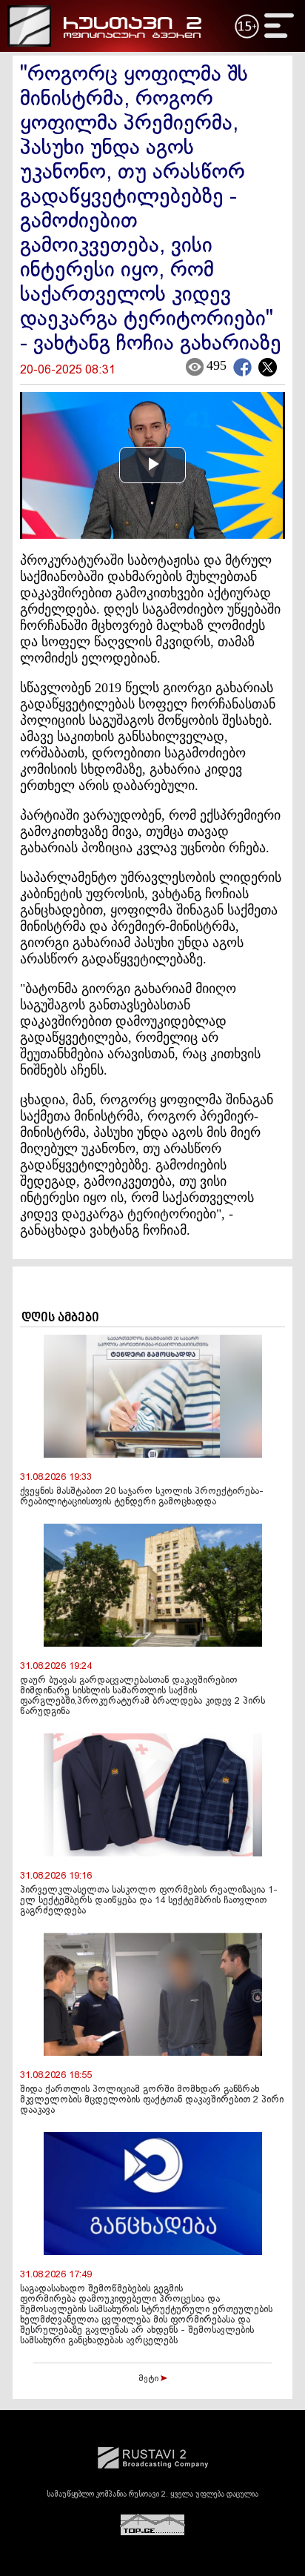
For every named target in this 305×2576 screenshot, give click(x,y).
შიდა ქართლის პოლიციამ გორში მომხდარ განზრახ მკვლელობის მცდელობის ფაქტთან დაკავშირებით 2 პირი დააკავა (152, 2100)
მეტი (150, 2379)
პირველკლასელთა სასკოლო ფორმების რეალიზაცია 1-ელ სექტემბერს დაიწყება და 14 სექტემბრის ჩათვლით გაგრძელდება (149, 1901)
